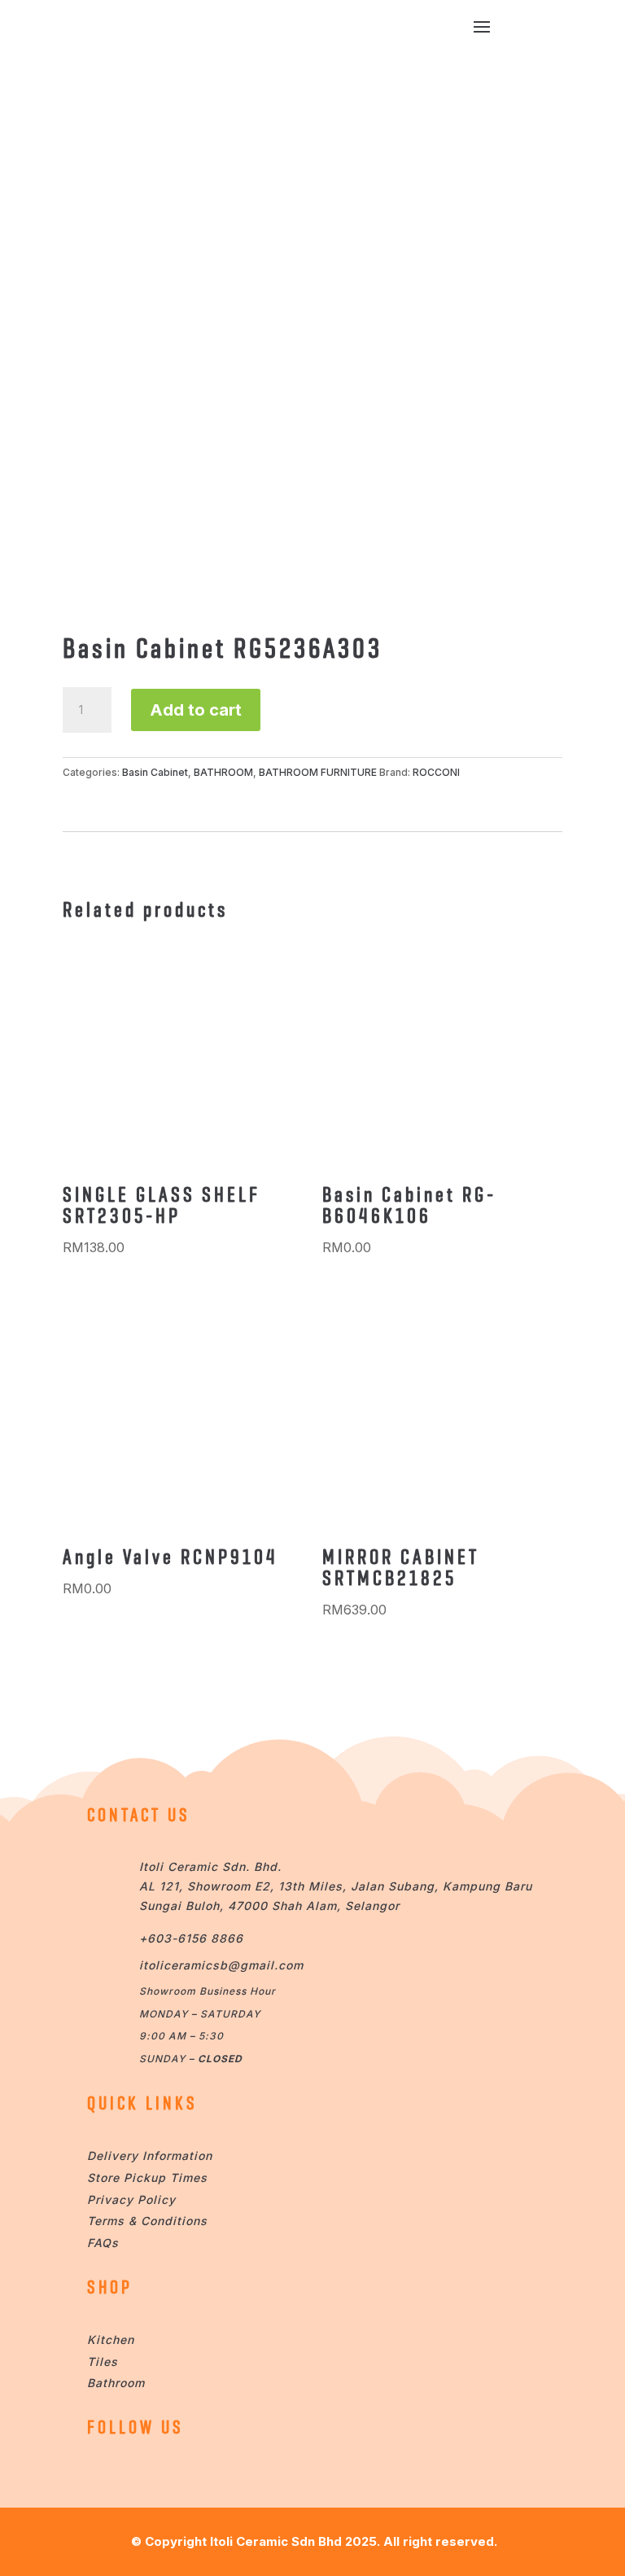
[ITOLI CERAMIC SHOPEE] (103, 2473)
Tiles (103, 2361)
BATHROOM (223, 772)
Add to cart (196, 710)
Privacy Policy (131, 2199)
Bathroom (116, 2383)
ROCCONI (436, 772)
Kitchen (111, 2339)
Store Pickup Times (147, 2177)
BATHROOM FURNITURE (318, 772)
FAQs (103, 2243)
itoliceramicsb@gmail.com (221, 1965)
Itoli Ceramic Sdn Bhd (276, 2541)
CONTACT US (139, 1815)
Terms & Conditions (147, 2221)
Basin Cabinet (155, 772)
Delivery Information (150, 2155)
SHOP (110, 2287)
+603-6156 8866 (191, 1938)
